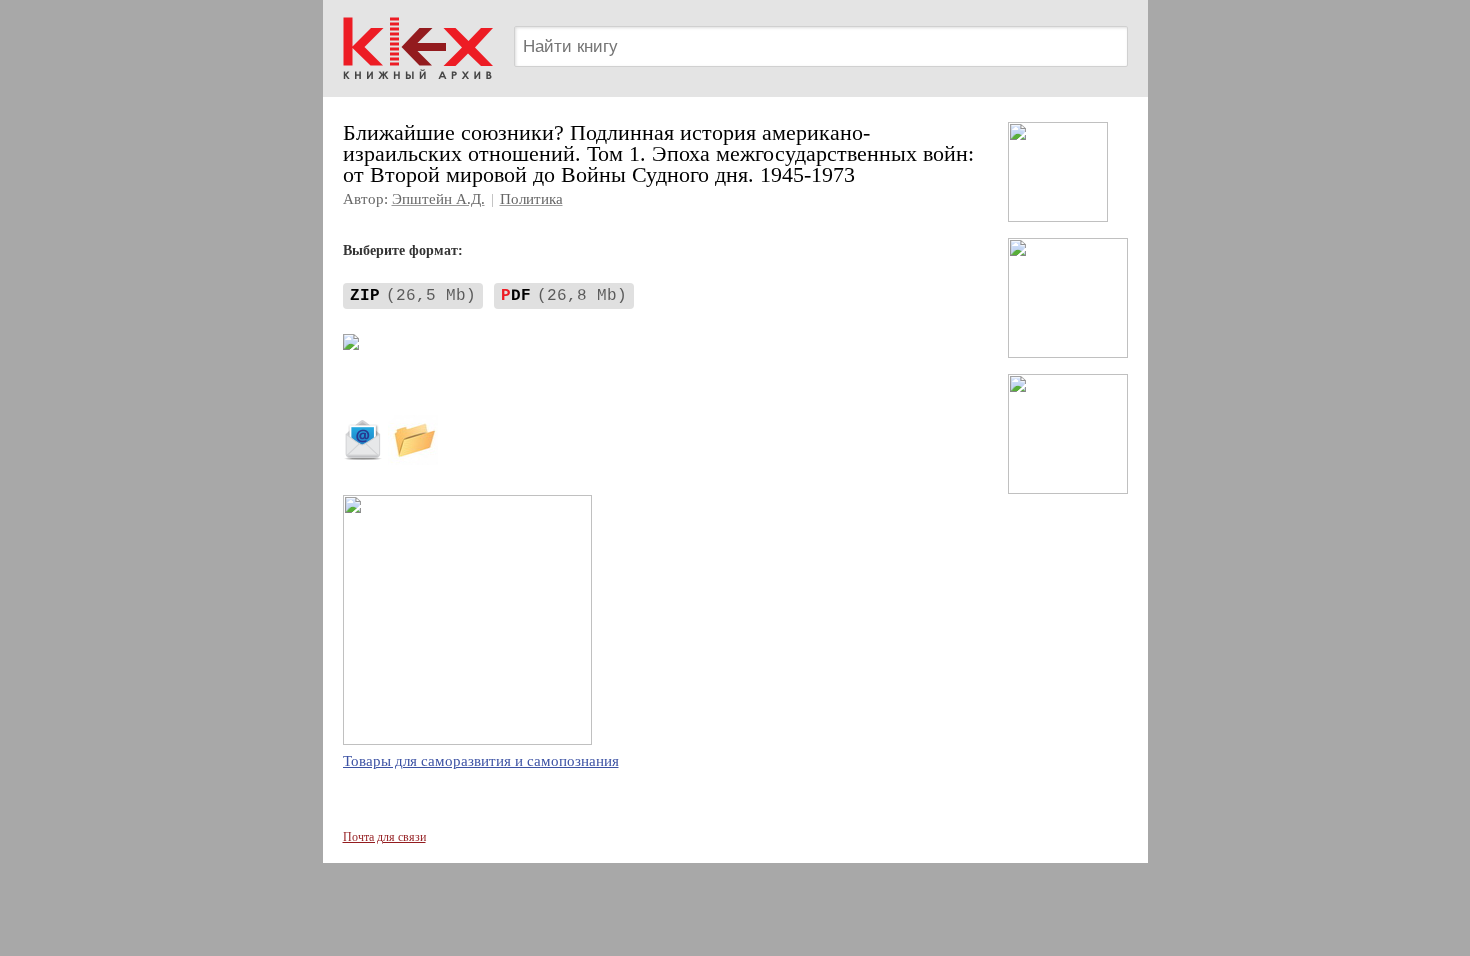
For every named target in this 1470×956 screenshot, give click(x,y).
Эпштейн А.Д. (438, 199)
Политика (531, 199)
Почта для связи (384, 837)
